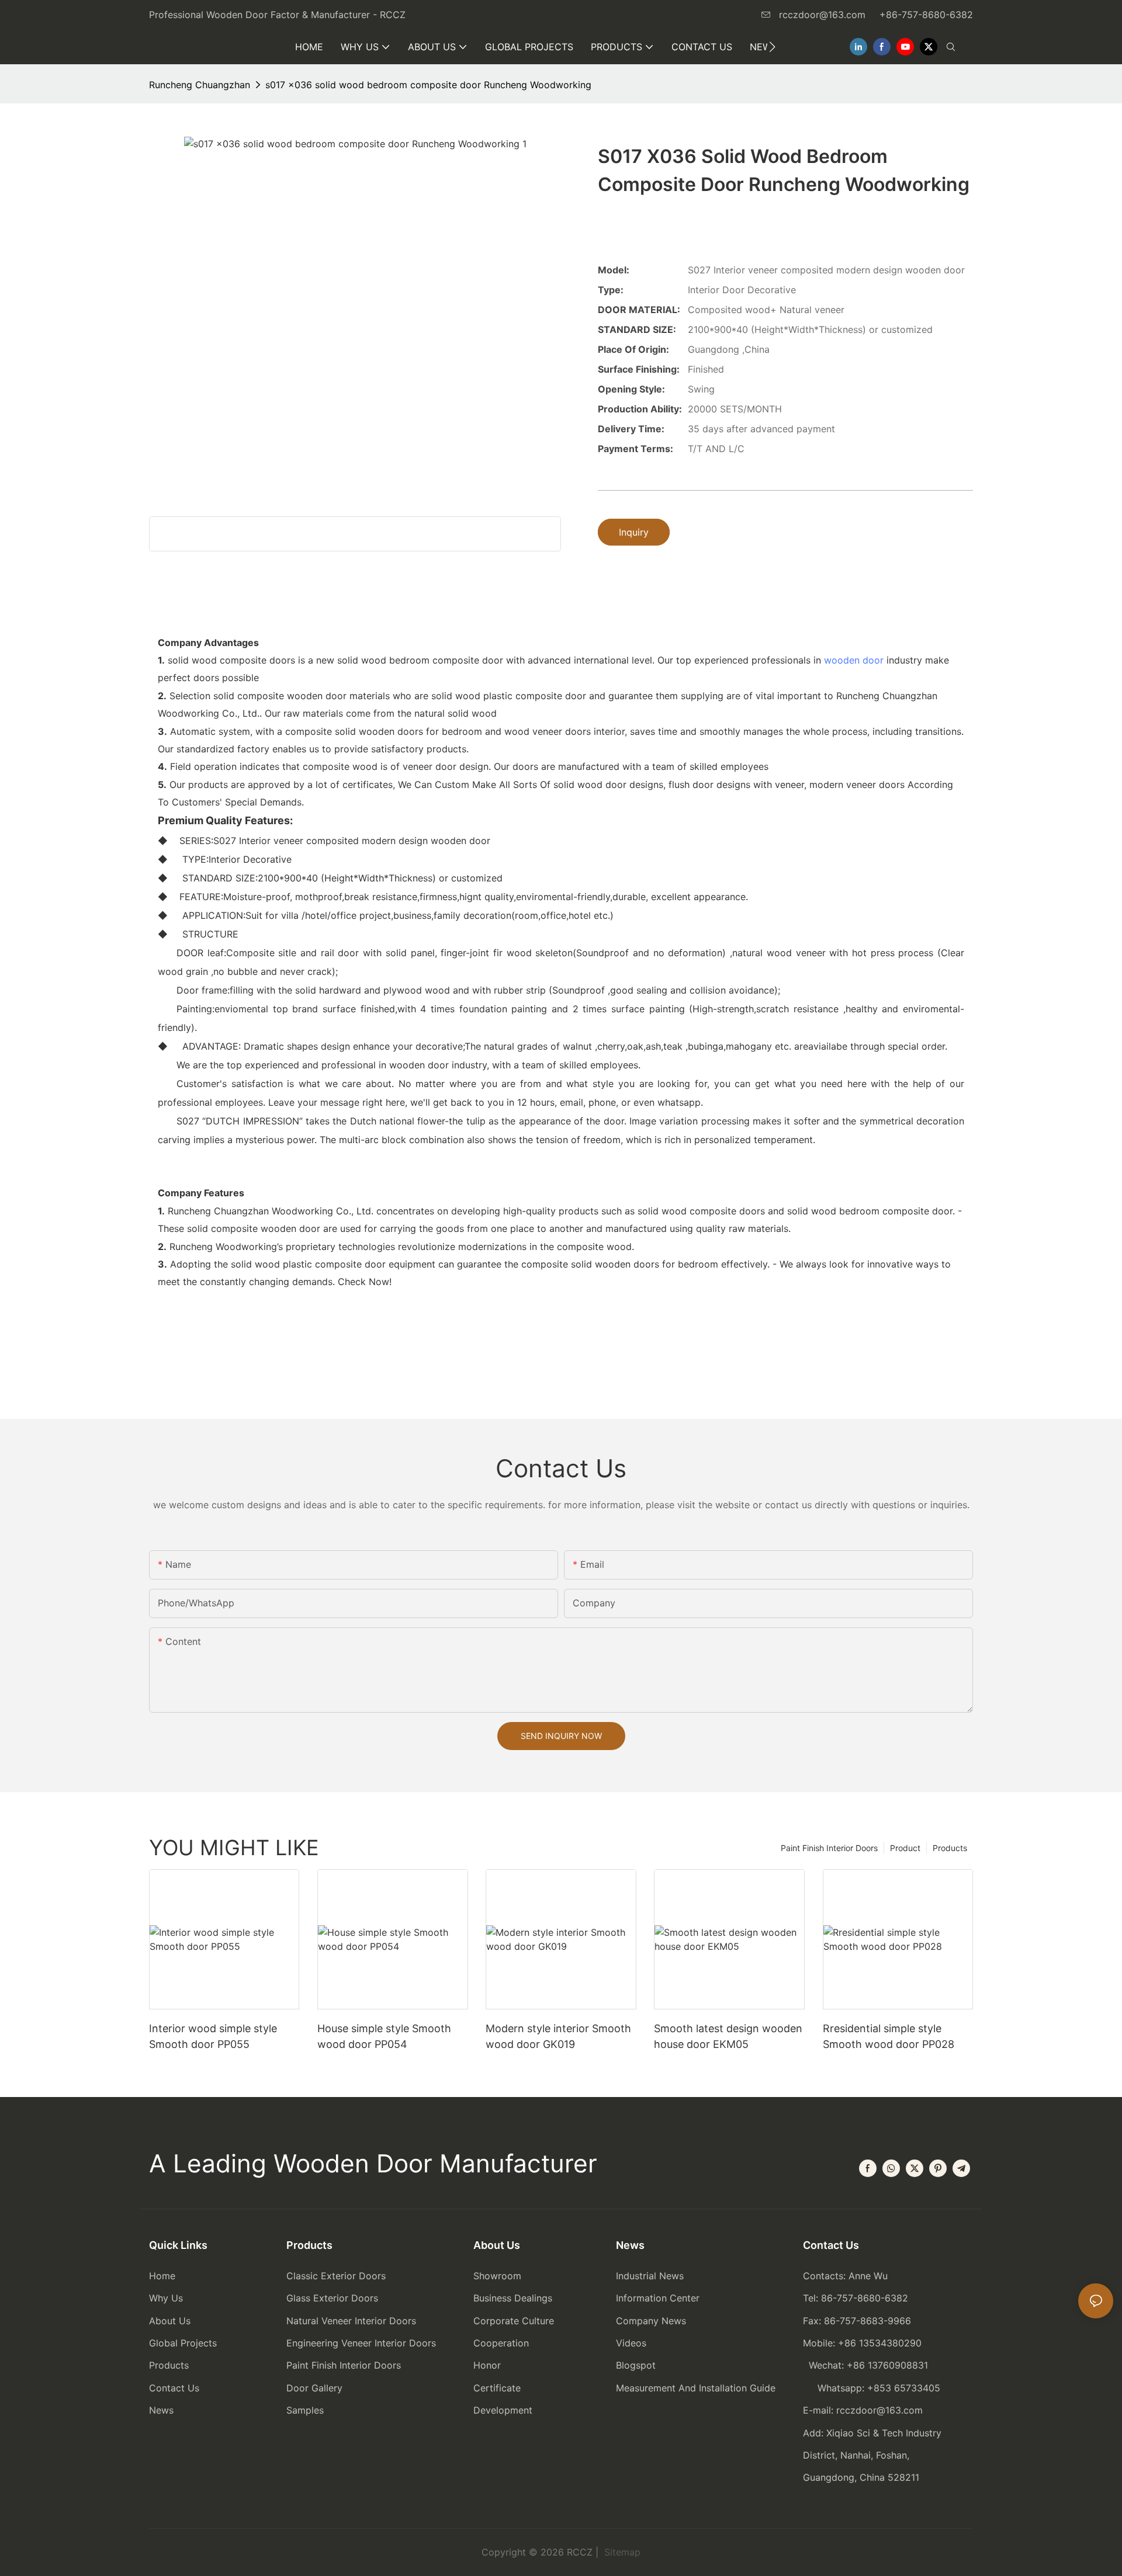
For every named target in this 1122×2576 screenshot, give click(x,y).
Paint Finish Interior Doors (829, 1848)
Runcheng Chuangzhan (200, 85)
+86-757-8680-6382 (926, 15)
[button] (772, 47)
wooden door (854, 660)
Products (950, 1848)
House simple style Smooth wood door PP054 (384, 2036)
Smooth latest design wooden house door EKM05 (728, 2036)
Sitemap (621, 2552)
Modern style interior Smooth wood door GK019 (558, 2036)
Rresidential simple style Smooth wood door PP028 (889, 2036)
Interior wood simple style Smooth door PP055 (213, 2036)
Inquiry (634, 532)
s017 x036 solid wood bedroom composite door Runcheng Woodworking (428, 85)
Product (905, 1848)
